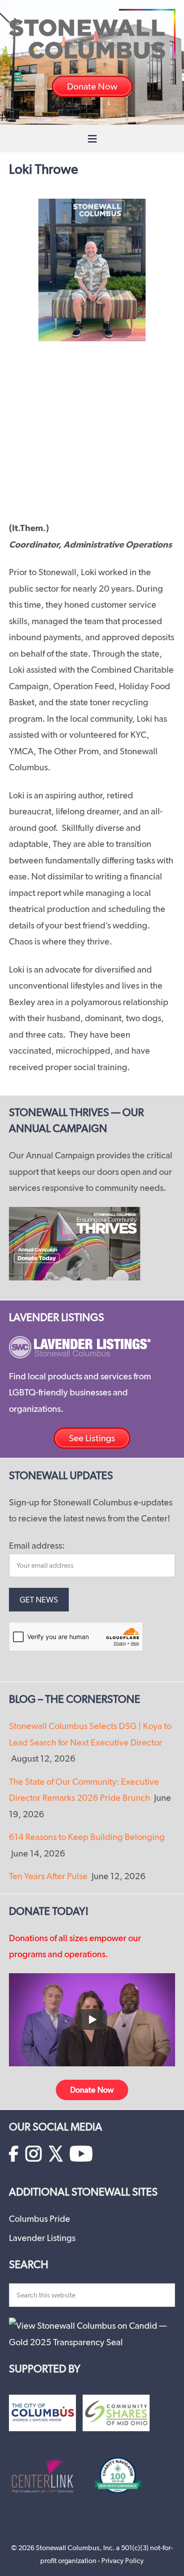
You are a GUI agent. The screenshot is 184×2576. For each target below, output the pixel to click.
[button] (92, 139)
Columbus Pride (40, 2219)
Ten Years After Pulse (48, 1876)
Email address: (37, 1546)
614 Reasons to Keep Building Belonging (87, 1837)
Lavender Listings (42, 2238)
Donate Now (92, 2090)
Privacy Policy (123, 2561)
